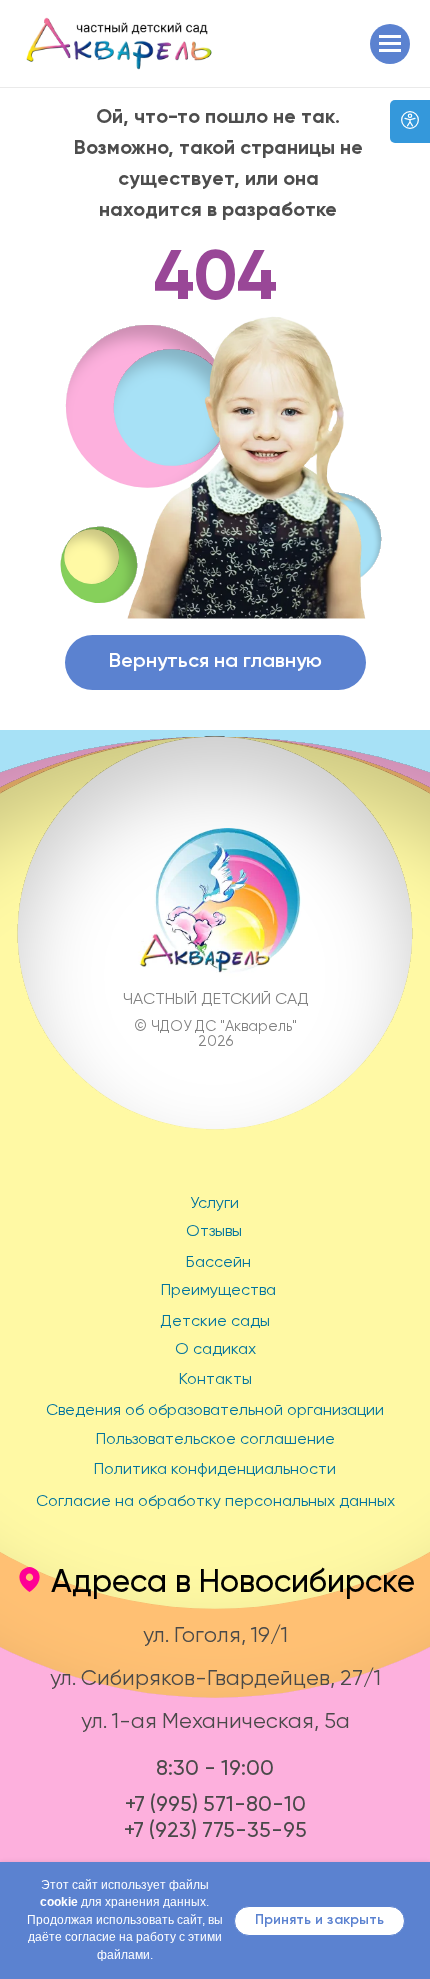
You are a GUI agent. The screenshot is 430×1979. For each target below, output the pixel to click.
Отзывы (214, 1232)
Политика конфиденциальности (215, 1470)
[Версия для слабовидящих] (410, 121)
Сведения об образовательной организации (215, 1411)
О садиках (215, 1350)
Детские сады (215, 1322)
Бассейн (218, 1263)
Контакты (215, 1380)
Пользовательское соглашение (215, 1440)
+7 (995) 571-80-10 (215, 1803)
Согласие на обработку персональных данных (215, 1502)
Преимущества (218, 1291)
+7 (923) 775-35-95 (215, 1829)
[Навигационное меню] (390, 44)
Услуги (214, 1204)
